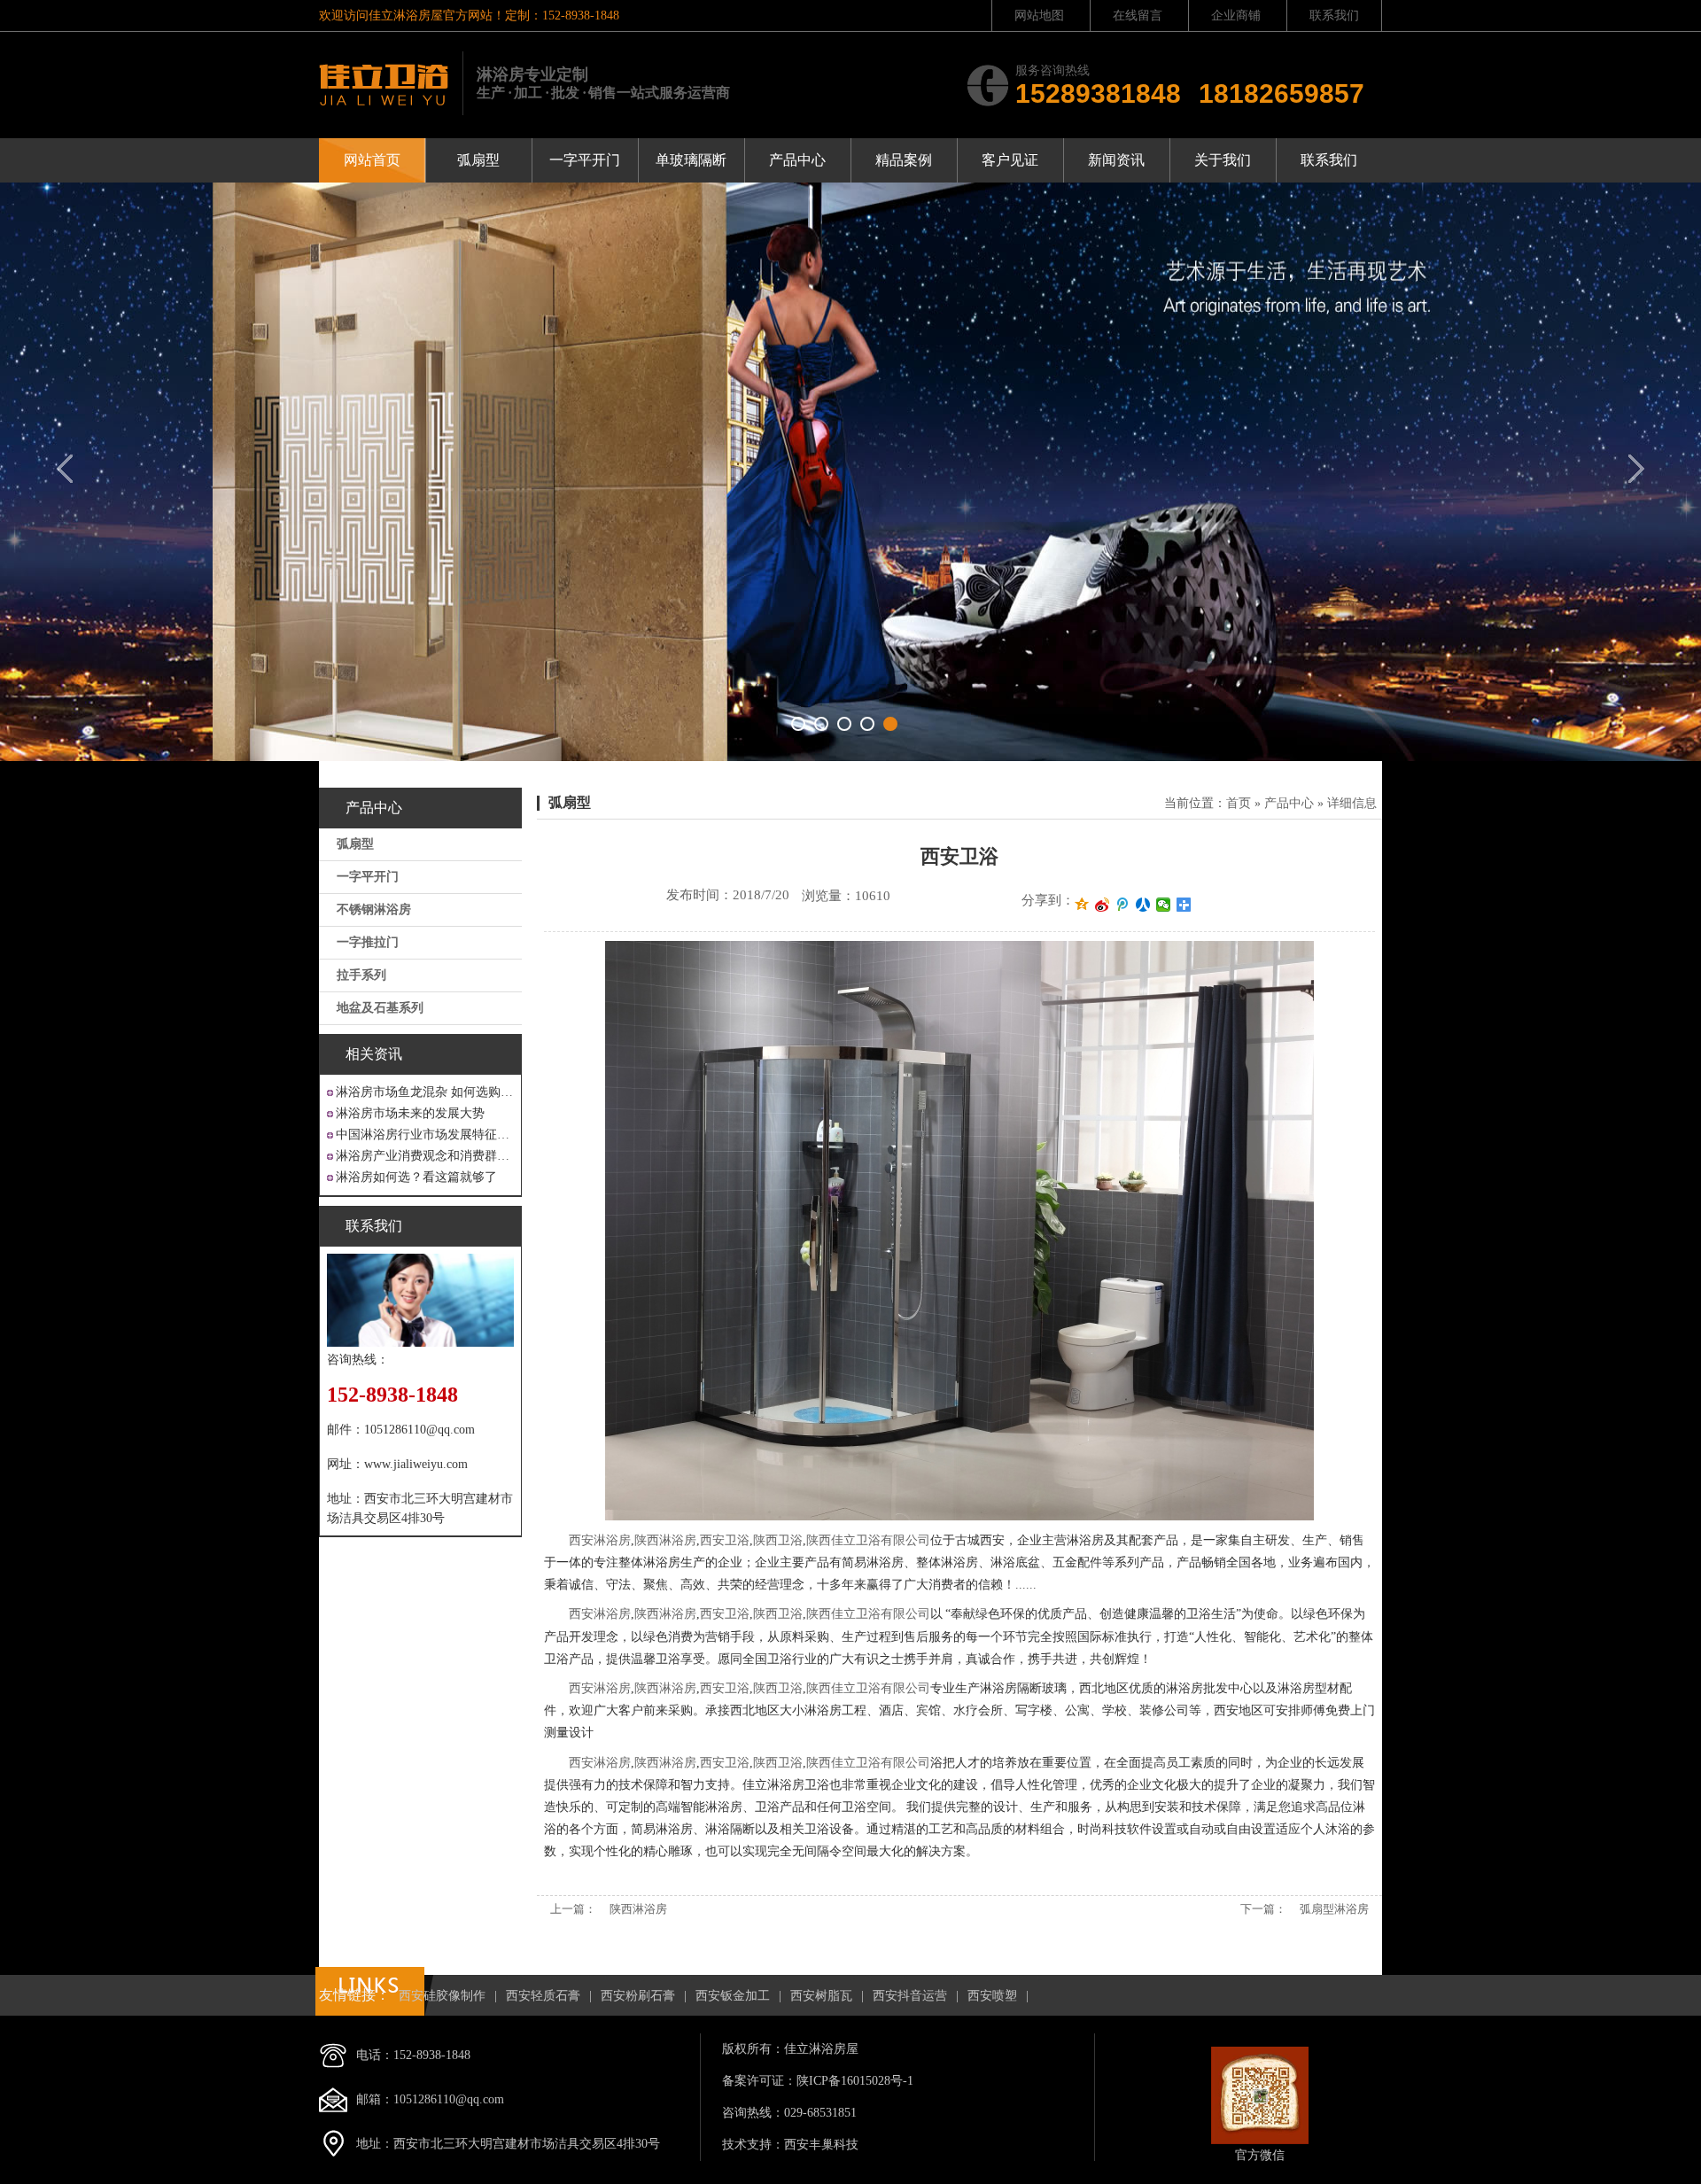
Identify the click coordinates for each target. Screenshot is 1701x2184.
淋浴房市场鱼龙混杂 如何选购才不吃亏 (425, 1092)
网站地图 (1039, 16)
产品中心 (797, 160)
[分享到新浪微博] (1103, 905)
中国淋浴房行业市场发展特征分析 (425, 1135)
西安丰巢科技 (821, 2145)
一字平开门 (585, 160)
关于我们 (1223, 160)
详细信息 (1352, 803)
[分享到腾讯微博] (1123, 905)
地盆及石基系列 (380, 1008)
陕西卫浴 (778, 1540)
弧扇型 (478, 160)
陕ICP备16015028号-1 (855, 2081)
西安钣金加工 (733, 1996)
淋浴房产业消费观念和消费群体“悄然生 (425, 1156)
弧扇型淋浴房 (1334, 1909)
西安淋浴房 (600, 1540)
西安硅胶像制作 (442, 1996)
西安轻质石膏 (543, 1996)
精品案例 (904, 160)
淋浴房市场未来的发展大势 (410, 1113)
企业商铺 (1236, 16)
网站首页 (372, 160)
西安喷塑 (992, 1996)
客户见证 (1010, 160)
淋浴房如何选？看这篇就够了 (416, 1177)
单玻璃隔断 (691, 160)
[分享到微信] (1164, 905)
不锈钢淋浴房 (374, 909)
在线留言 (1138, 16)
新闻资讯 (1116, 160)
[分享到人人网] (1143, 905)
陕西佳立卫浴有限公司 (868, 1540)
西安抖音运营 (910, 1996)
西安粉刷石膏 (638, 1996)
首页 (1239, 803)
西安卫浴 (725, 1540)
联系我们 (1334, 16)
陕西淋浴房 (665, 1540)
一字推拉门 (368, 942)
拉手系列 (361, 975)
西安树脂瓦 (821, 1996)
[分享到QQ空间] (1082, 905)
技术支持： (753, 2145)
